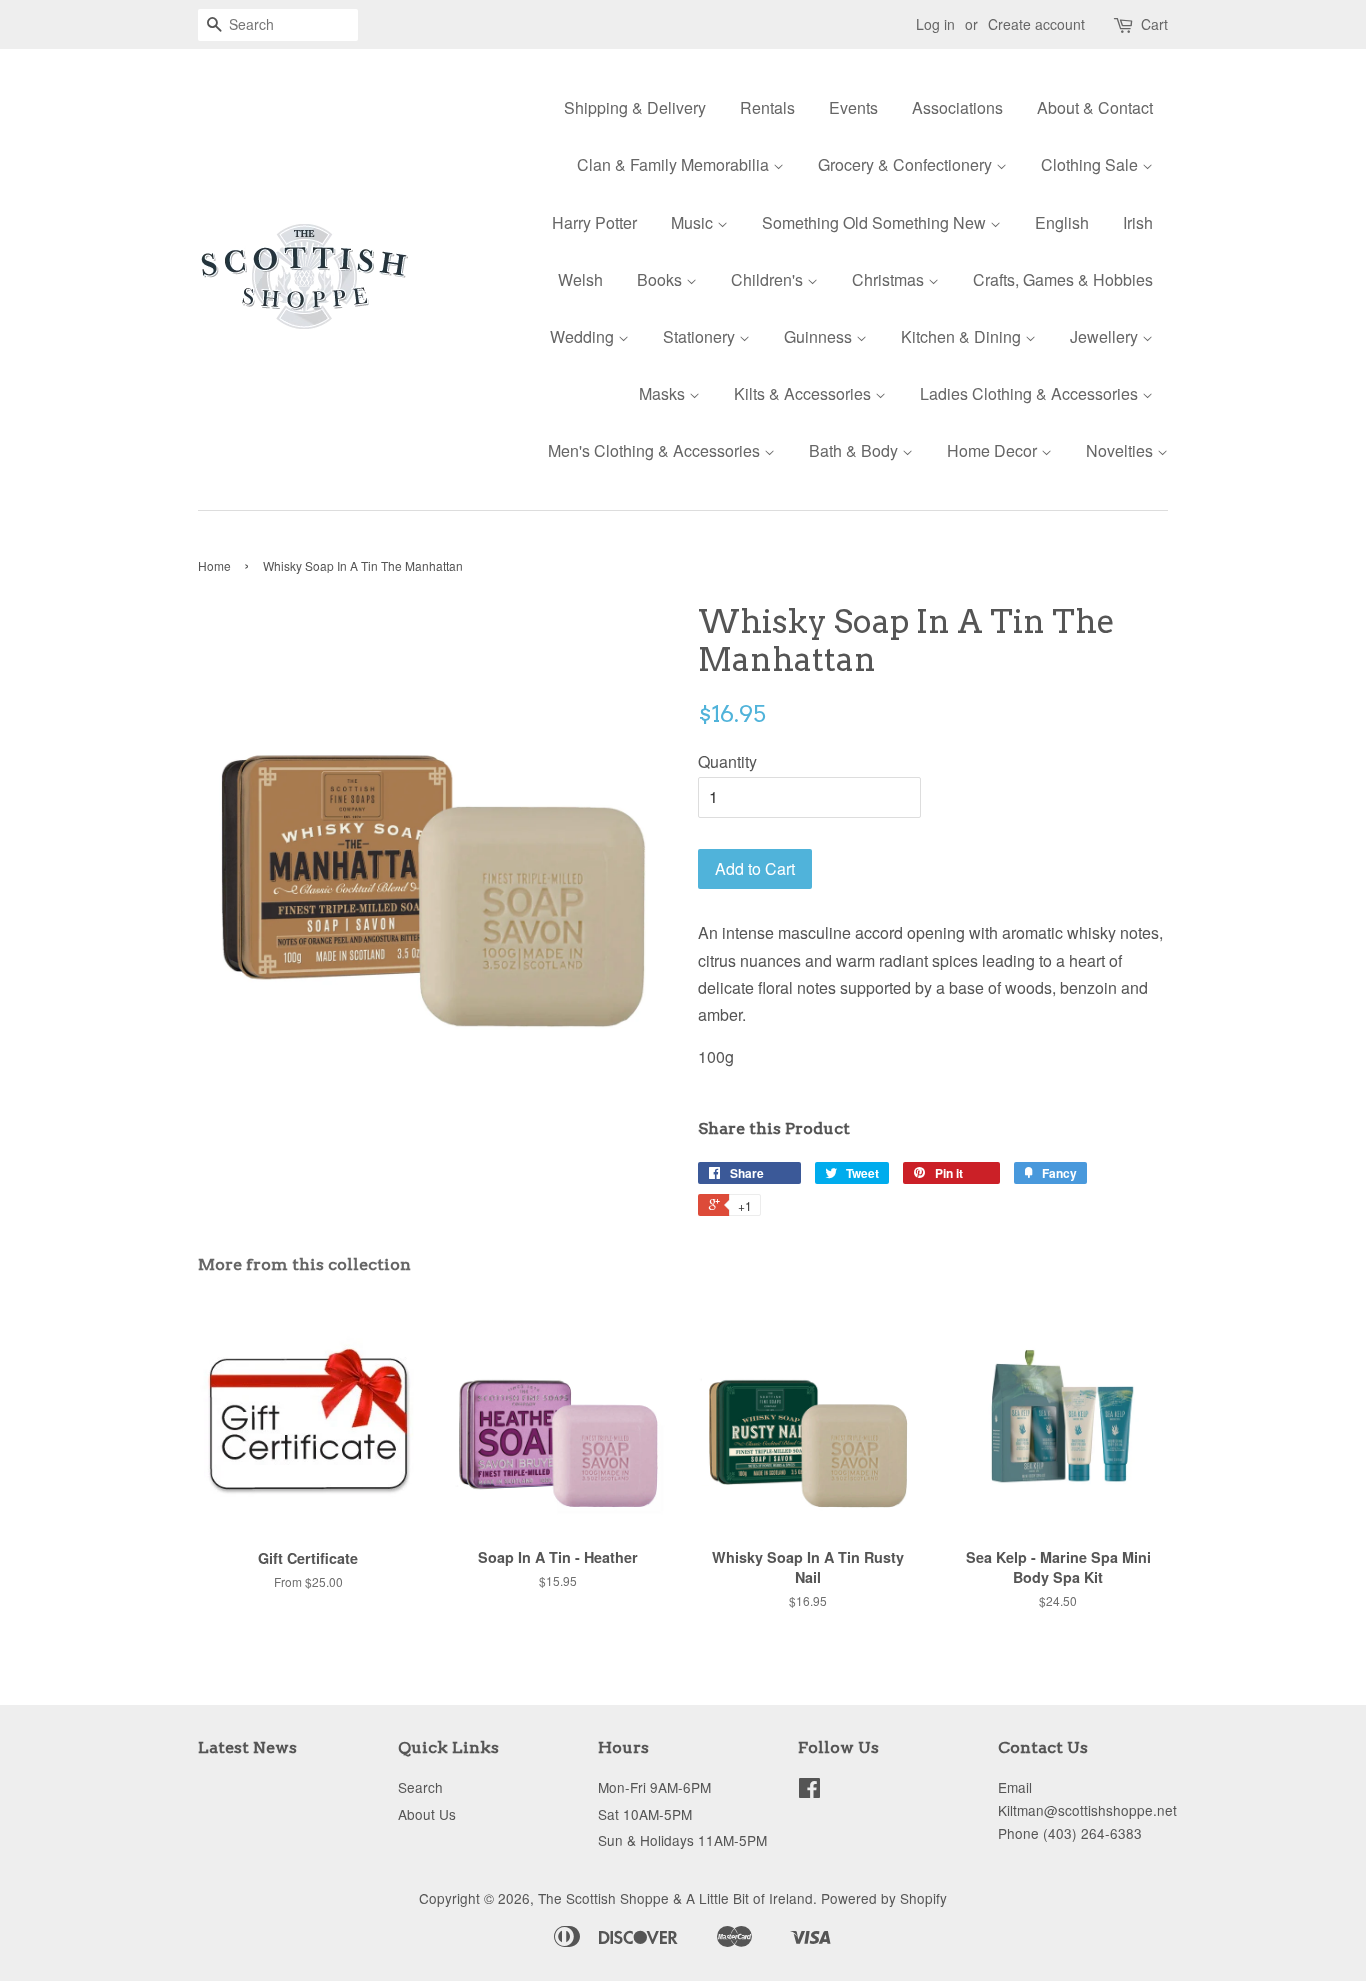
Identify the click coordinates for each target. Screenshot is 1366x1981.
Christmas (890, 279)
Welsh (580, 279)
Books (661, 279)
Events (853, 107)
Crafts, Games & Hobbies (1063, 279)
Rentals (767, 107)
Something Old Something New (876, 222)
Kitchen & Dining (963, 336)
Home (214, 565)
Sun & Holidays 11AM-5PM (682, 1840)
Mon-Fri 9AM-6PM (654, 1787)
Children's (769, 279)
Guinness (820, 336)
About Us (427, 1814)
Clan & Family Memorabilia (675, 164)
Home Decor (994, 450)
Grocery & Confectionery (907, 164)
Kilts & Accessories (804, 393)
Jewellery (1106, 336)
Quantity (727, 761)
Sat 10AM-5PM (645, 1814)
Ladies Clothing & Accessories (1031, 393)
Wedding (584, 336)
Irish (1138, 222)
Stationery (701, 336)
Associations (957, 107)
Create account (1036, 24)
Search (420, 1787)
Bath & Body (855, 450)
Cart (1154, 24)
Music (694, 222)
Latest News (247, 1747)
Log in (935, 24)
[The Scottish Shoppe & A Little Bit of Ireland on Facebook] (809, 1791)
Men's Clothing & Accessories (656, 450)
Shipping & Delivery (635, 107)
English (1062, 222)
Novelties (1121, 450)
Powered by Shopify (884, 1898)
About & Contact (1095, 107)
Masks (664, 393)
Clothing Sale (1091, 164)
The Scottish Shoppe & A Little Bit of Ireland (675, 1898)
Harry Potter (594, 222)
